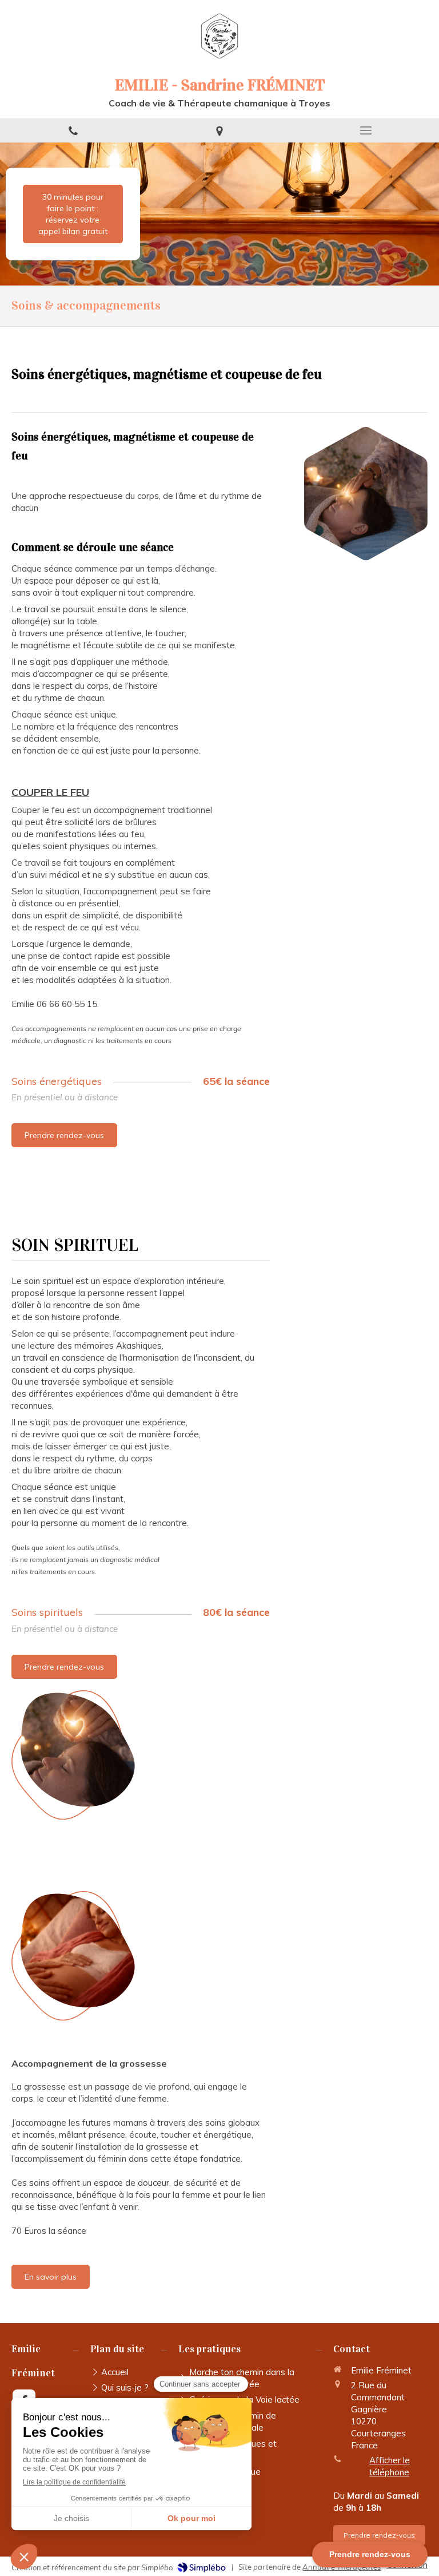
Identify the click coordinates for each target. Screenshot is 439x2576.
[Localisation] (219, 130)
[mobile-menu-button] (366, 130)
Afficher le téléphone (390, 2466)
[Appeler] (73, 130)
